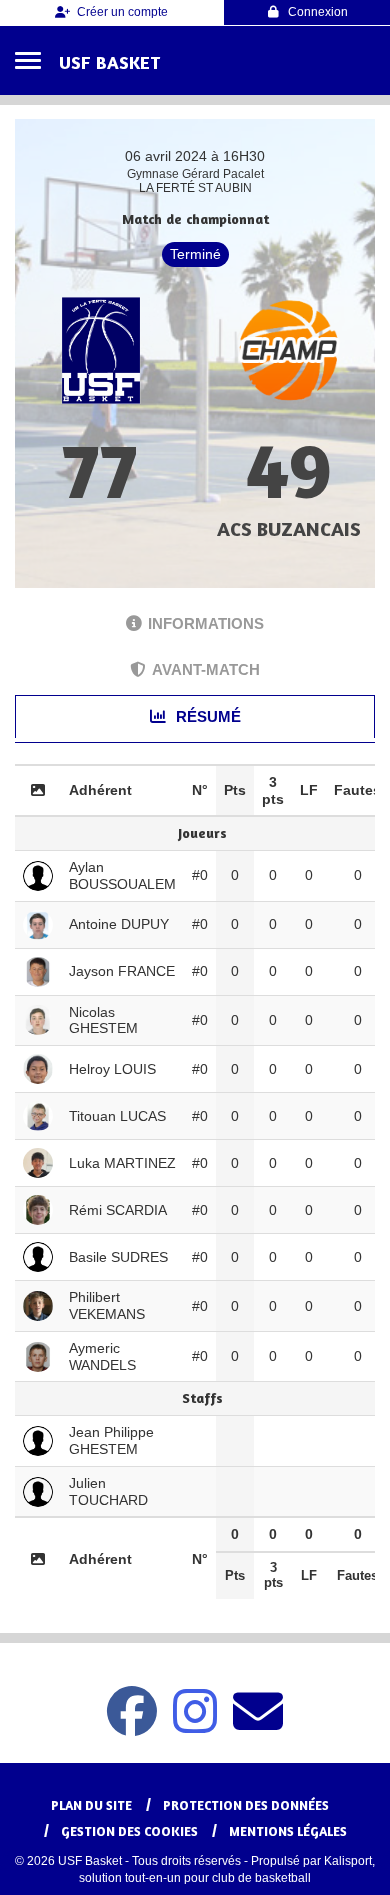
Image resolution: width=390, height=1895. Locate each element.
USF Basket (109, 62)
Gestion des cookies (129, 1831)
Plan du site (91, 1805)
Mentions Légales (288, 1831)
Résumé (206, 716)
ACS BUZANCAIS (289, 528)
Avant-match (206, 669)
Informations (206, 623)
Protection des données (246, 1805)
